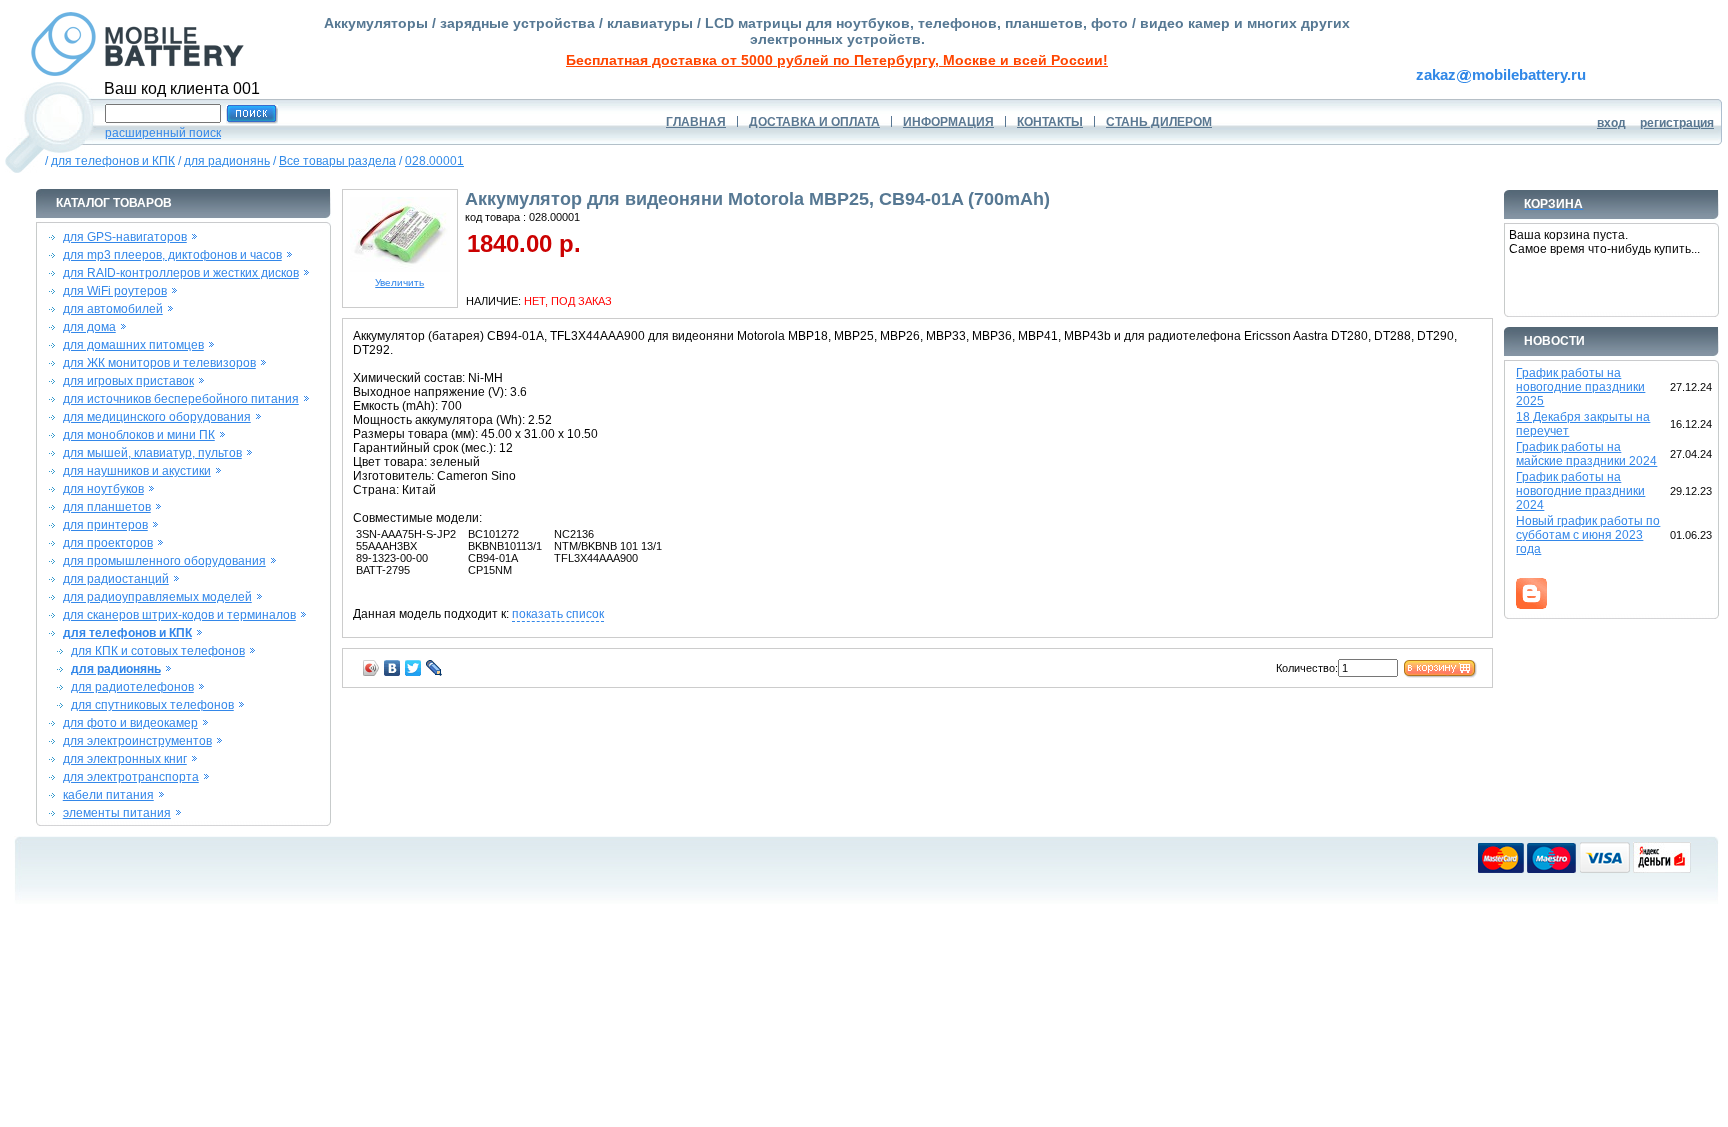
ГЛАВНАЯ (696, 122)
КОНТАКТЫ (1050, 122)
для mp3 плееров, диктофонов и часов (172, 255)
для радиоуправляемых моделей (157, 597)
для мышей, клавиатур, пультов (152, 453)
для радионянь (227, 161)
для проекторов (108, 543)
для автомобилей (113, 309)
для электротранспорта (131, 777)
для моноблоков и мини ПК (139, 435)
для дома (89, 327)
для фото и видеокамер (130, 723)
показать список (558, 614)
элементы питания (117, 813)
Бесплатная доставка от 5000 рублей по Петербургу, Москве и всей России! (837, 60)
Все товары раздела (337, 161)
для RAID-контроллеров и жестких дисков (181, 273)
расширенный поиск (163, 133)
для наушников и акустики (137, 471)
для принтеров (105, 525)
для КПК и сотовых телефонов (158, 651)
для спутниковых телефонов (152, 705)
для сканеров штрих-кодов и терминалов (179, 615)
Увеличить (399, 282)
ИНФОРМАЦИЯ (948, 122)
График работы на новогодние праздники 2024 (1580, 491)
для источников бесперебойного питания (181, 399)
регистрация (1677, 123)
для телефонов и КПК (113, 161)
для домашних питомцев (133, 345)
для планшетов (107, 507)
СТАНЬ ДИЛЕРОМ (1159, 122)
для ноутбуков (103, 489)
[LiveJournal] (434, 668)
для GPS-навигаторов (125, 237)
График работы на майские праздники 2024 (1586, 454)
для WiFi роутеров (115, 291)
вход (1611, 123)
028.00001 (434, 161)
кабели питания (108, 795)
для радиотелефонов (132, 687)
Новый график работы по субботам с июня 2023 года (1588, 535)
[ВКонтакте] (392, 668)
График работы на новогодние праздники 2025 (1580, 387)
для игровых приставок (128, 381)
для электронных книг (125, 759)
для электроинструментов (137, 741)
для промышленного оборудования (164, 561)
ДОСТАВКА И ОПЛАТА (814, 122)
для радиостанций (116, 579)
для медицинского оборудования (157, 417)
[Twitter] (413, 668)
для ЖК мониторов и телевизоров (159, 363)
